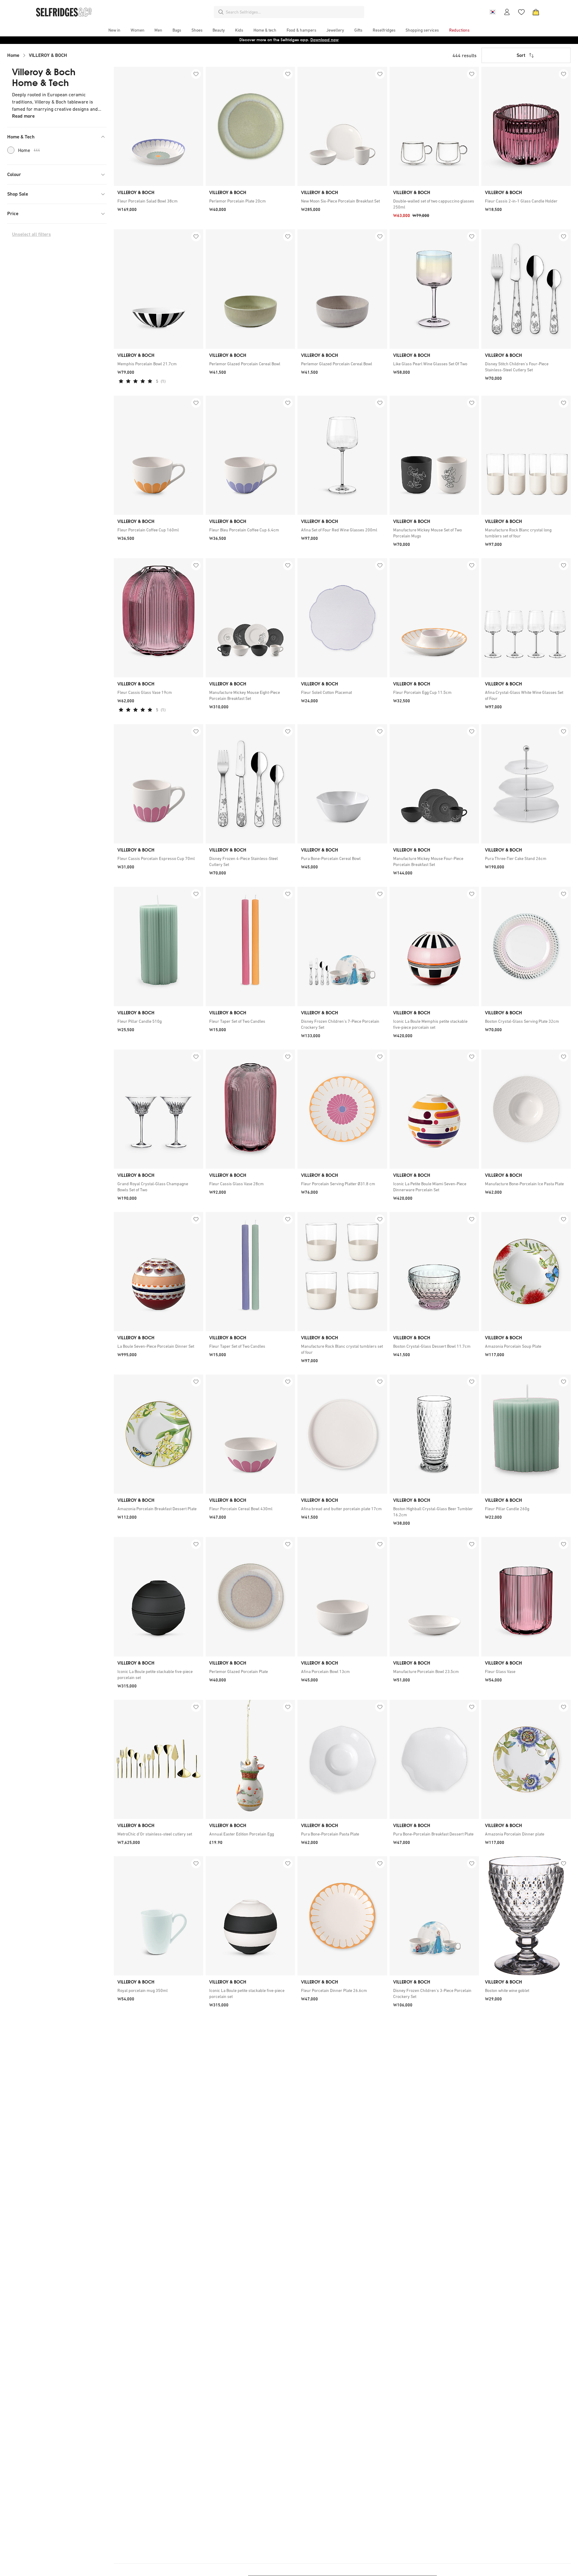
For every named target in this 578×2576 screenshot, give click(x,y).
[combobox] (294, 12)
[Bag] (536, 12)
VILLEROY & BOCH (48, 55)
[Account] (507, 12)
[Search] (221, 12)
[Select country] (493, 12)
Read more (23, 116)
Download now (325, 40)
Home (13, 55)
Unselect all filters (31, 234)
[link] (158, 201)
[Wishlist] (521, 12)
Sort (521, 55)
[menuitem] (114, 30)
